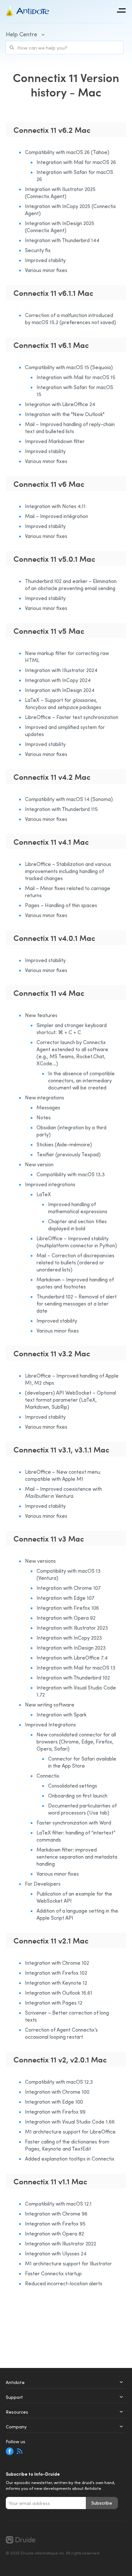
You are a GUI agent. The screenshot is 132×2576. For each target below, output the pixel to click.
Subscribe (102, 2503)
